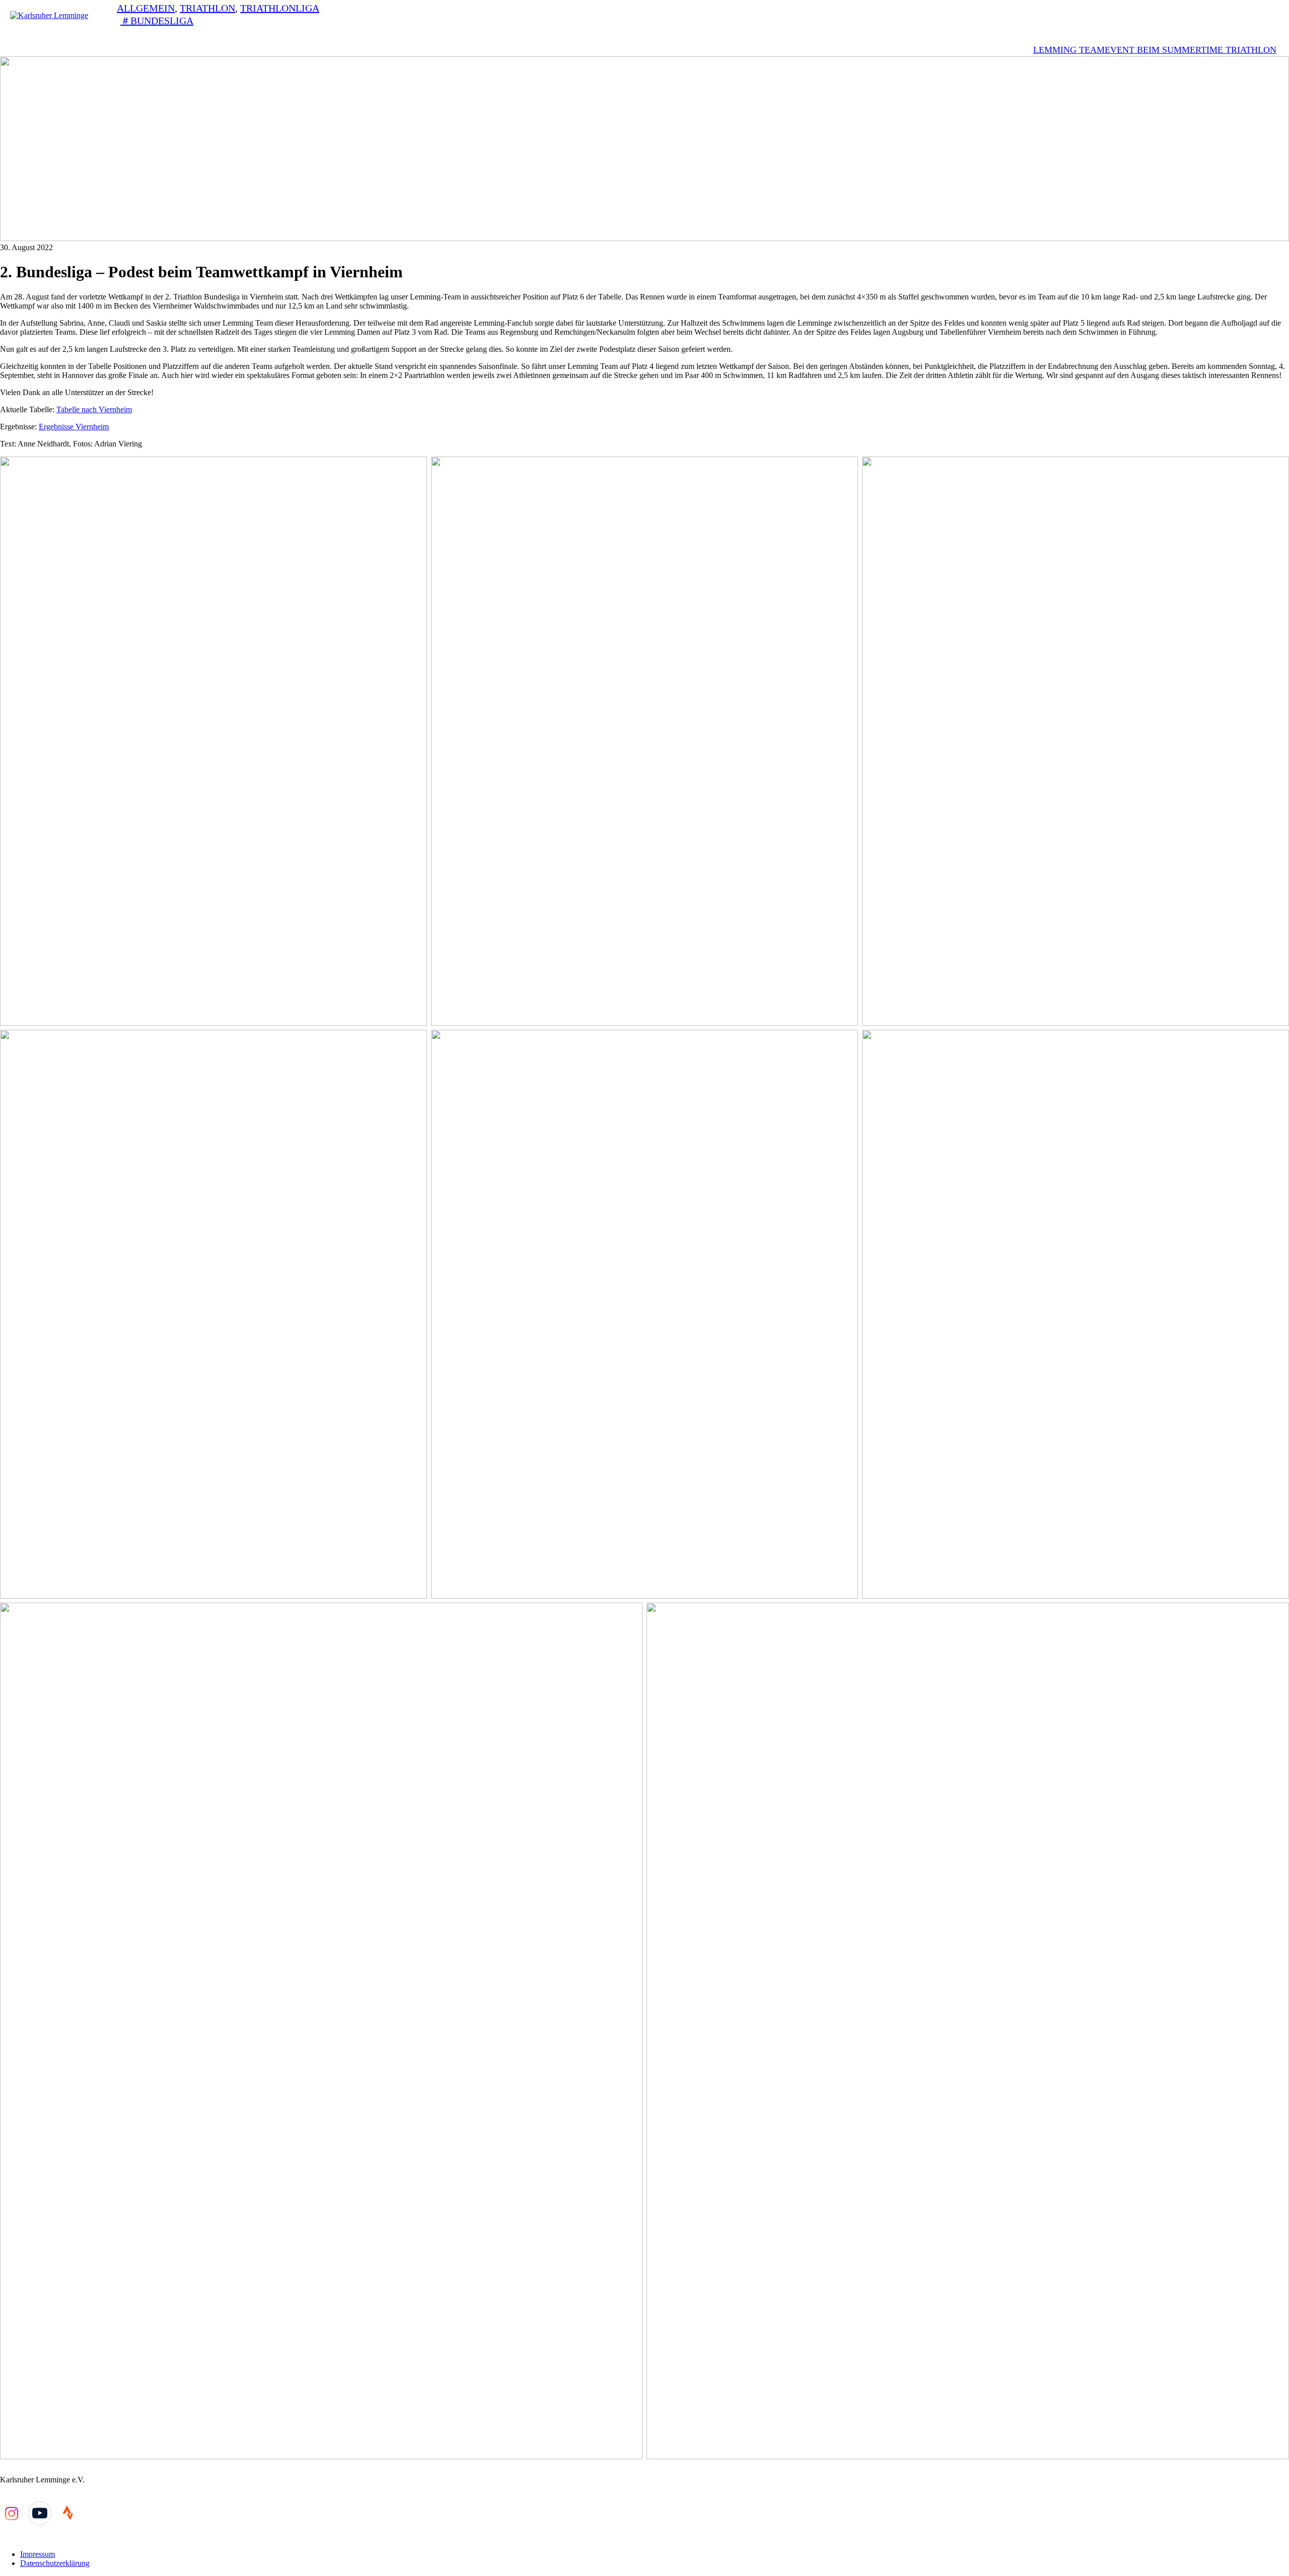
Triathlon (207, 8)
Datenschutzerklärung (55, 2563)
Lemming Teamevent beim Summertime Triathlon (1155, 50)
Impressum (38, 2554)
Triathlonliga (280, 8)
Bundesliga (162, 21)
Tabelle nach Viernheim (94, 409)
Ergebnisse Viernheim (74, 427)
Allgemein (146, 8)
